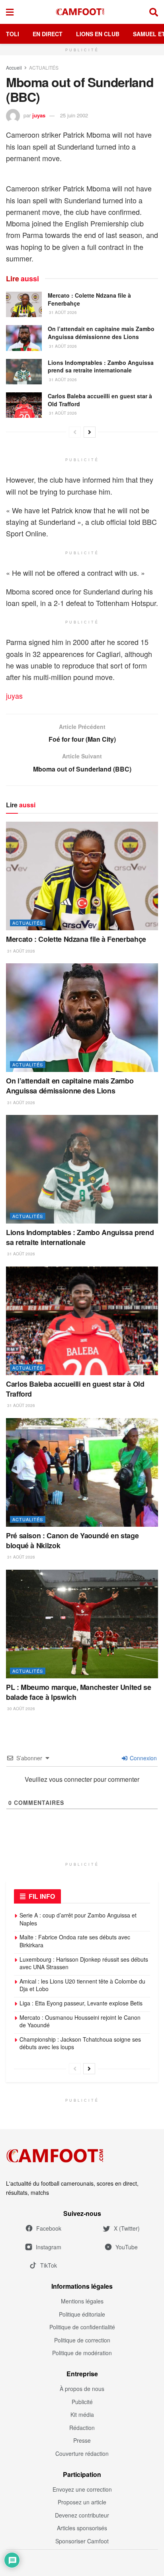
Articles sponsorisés (82, 2528)
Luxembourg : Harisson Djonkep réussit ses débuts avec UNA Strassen (84, 1963)
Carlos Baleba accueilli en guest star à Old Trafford (100, 400)
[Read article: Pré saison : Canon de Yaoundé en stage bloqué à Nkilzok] (82, 1472)
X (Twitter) (127, 2228)
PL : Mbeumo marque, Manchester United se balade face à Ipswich (79, 1692)
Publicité (82, 2402)
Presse (82, 2440)
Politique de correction (82, 2340)
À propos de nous (82, 2389)
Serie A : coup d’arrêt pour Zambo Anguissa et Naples (78, 1919)
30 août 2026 (20, 1709)
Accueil (14, 67)
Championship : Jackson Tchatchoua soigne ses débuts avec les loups (80, 2043)
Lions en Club (98, 34)
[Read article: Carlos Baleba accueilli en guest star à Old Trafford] (24, 405)
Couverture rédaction (82, 2453)
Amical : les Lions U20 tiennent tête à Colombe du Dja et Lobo (82, 1985)
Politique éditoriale (82, 2314)
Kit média (82, 2414)
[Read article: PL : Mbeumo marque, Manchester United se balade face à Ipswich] (82, 1624)
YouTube (127, 2247)
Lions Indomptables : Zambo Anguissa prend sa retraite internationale (101, 366)
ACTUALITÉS (44, 67)
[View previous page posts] (75, 432)
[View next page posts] (90, 432)
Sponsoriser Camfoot (82, 2541)
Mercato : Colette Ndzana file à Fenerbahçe (89, 299)
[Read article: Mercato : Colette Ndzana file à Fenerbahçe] (24, 304)
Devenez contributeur (82, 2515)
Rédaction (82, 2428)
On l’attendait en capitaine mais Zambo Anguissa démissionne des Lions (101, 333)
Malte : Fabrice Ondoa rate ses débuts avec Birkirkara (75, 1941)
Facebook (49, 2228)
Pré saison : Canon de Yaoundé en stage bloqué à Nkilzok (72, 1540)
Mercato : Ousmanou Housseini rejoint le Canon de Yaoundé (80, 2021)
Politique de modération (82, 2353)
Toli (13, 34)
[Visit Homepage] (82, 12)
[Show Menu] (10, 12)
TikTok (49, 2265)
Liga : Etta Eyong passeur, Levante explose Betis (81, 2003)
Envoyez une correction (82, 2489)
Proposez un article (82, 2502)
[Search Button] (154, 12)
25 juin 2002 (74, 115)
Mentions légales (82, 2301)
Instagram (49, 2247)
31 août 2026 (62, 312)
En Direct (48, 34)
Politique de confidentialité (82, 2327)
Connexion (143, 1758)
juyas (39, 115)
